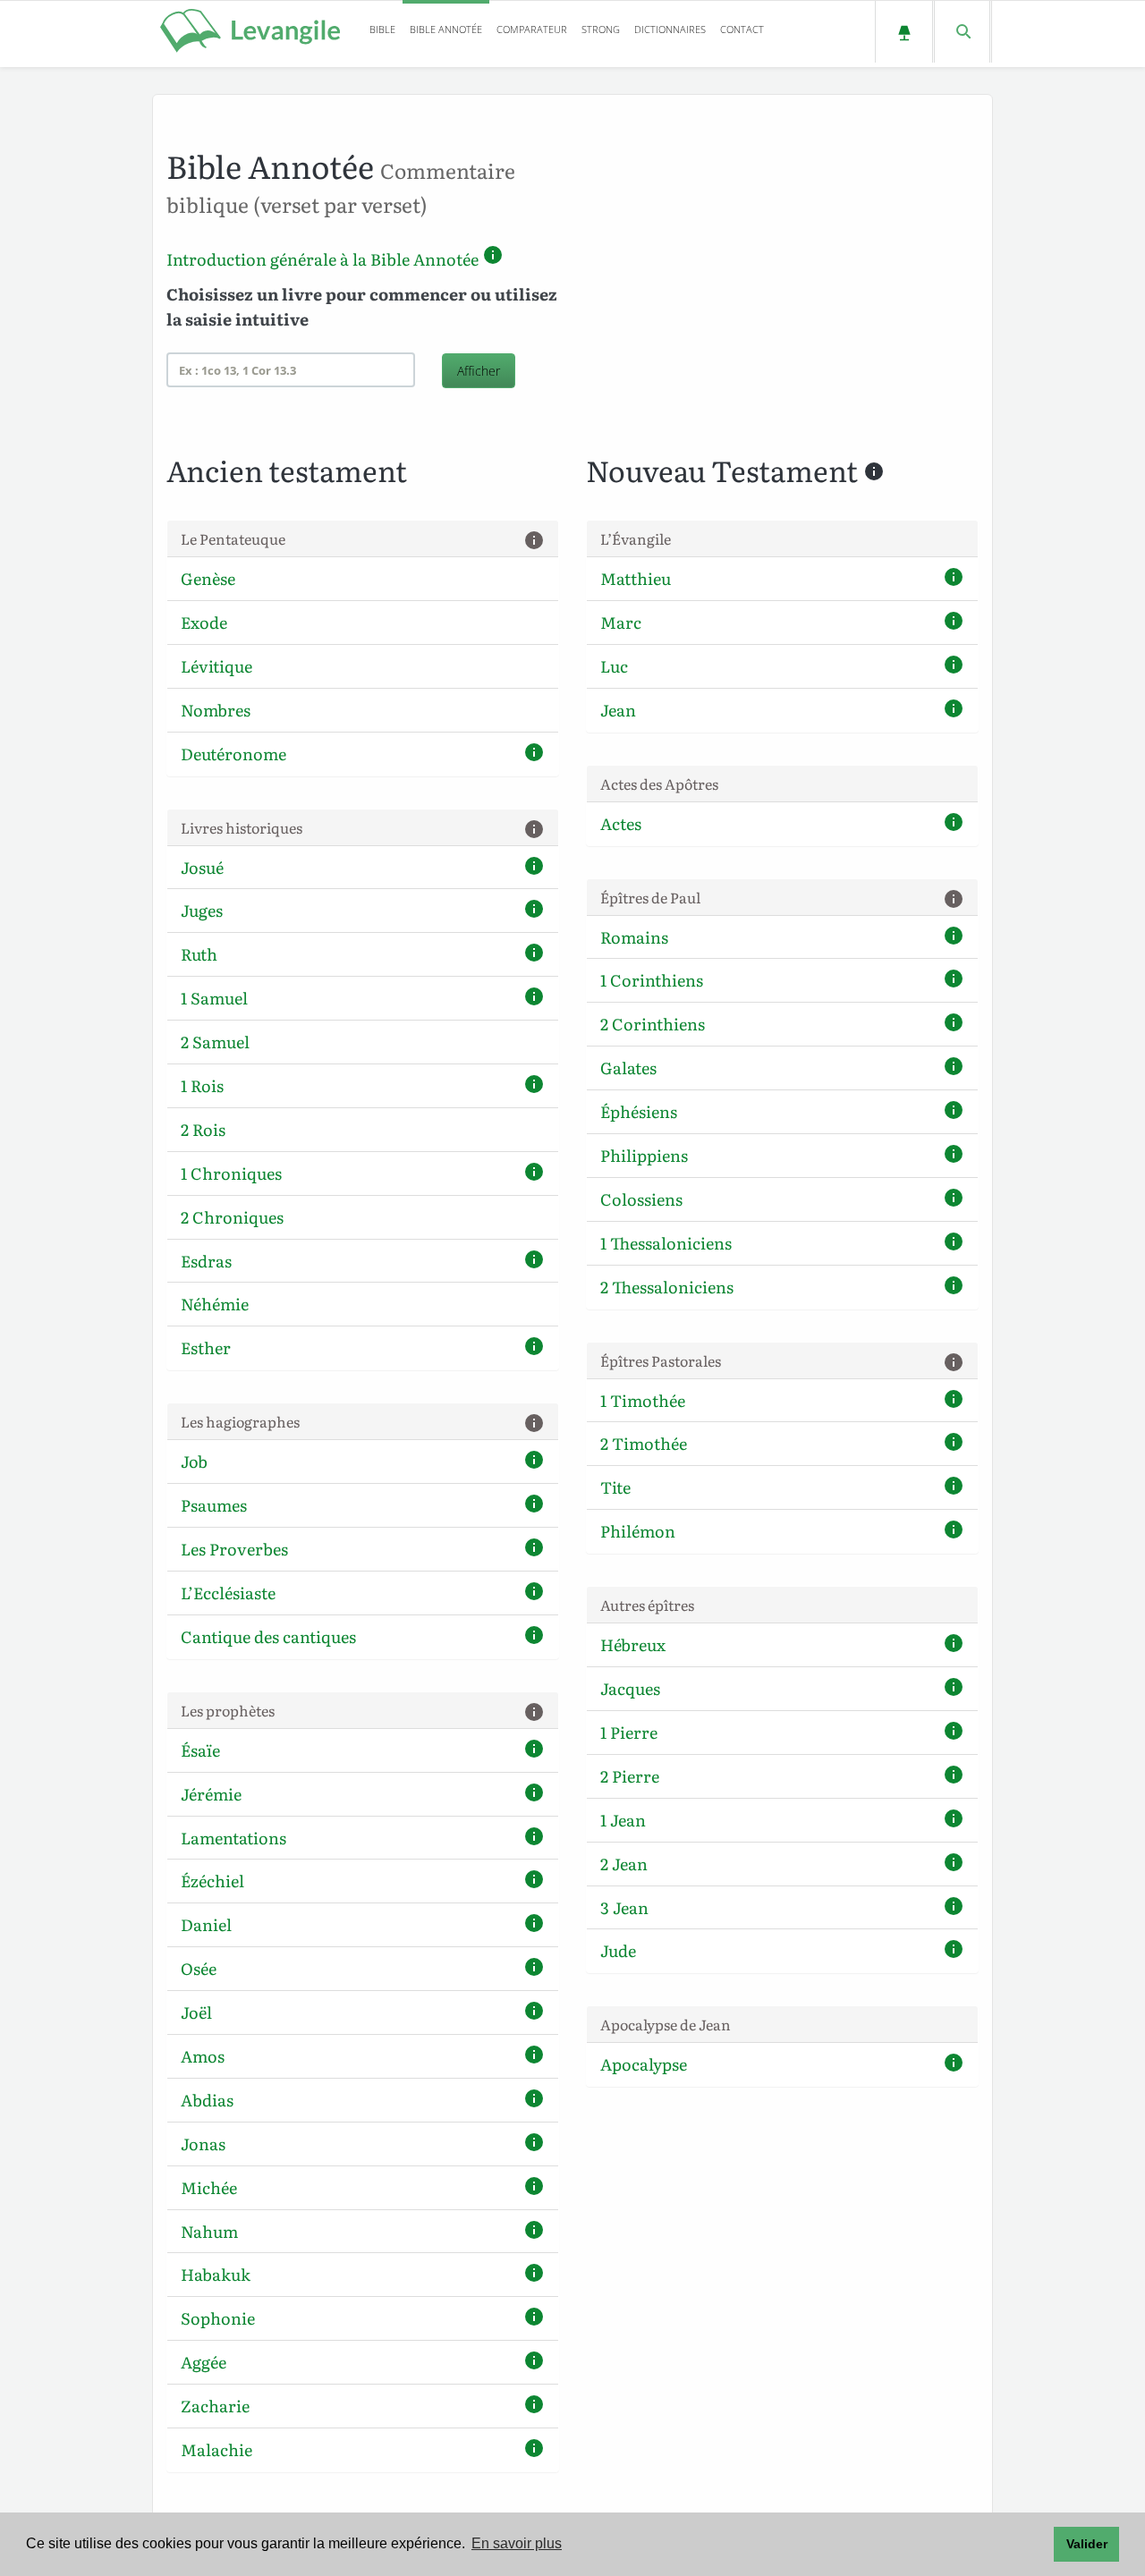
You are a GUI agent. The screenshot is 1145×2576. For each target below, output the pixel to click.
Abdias (207, 2100)
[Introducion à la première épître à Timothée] (954, 1402)
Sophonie (218, 2318)
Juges (202, 910)
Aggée (204, 2362)
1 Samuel (214, 998)
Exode (204, 622)
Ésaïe (200, 1750)
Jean (618, 710)
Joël (196, 2012)
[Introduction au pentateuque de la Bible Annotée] (534, 542)
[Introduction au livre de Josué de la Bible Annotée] (534, 869)
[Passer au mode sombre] (904, 32)
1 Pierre (629, 1732)
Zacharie (215, 2406)
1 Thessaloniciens (666, 1243)
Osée (199, 1968)
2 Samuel (215, 1042)
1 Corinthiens (652, 980)
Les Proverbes (234, 1549)
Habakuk (216, 2274)
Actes (621, 823)
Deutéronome (233, 754)
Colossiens (641, 1199)
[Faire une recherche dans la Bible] (962, 32)
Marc (621, 622)
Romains (634, 937)
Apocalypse (644, 2064)
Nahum (209, 2231)
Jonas (203, 2144)
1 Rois (202, 1085)
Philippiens (644, 1155)
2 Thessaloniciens (667, 1287)
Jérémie (211, 1794)
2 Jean (624, 1864)
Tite (615, 1487)
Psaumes (214, 1505)
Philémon (638, 1531)
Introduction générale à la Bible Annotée (322, 259)
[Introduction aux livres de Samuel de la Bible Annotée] (534, 1000)
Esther (206, 1347)
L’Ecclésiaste (228, 1593)
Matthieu (636, 578)
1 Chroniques (231, 1173)
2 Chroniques (232, 1217)
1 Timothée (643, 1400)
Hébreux (633, 1644)
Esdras (206, 1261)
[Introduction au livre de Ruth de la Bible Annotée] (534, 956)
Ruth (199, 954)
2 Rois (203, 1129)
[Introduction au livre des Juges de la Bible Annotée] (534, 912)
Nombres (216, 710)
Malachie (216, 2449)
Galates (628, 1068)
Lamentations (233, 1838)
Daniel (206, 1924)
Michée (209, 2187)
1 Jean (623, 1820)
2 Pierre (630, 1776)
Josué (202, 867)
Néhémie (215, 1304)
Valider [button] (1087, 2544)
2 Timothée (644, 1443)
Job (194, 1461)
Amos (203, 2056)
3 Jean (624, 1907)
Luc (614, 666)
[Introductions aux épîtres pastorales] (954, 1364)
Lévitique (216, 666)
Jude (618, 1950)
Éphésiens (639, 1111)
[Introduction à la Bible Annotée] (493, 259)
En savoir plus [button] (517, 2543)
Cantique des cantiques (268, 1636)
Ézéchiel (212, 1881)
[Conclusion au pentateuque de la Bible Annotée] (534, 755)
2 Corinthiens (653, 1024)
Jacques (630, 1688)
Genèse (208, 578)
